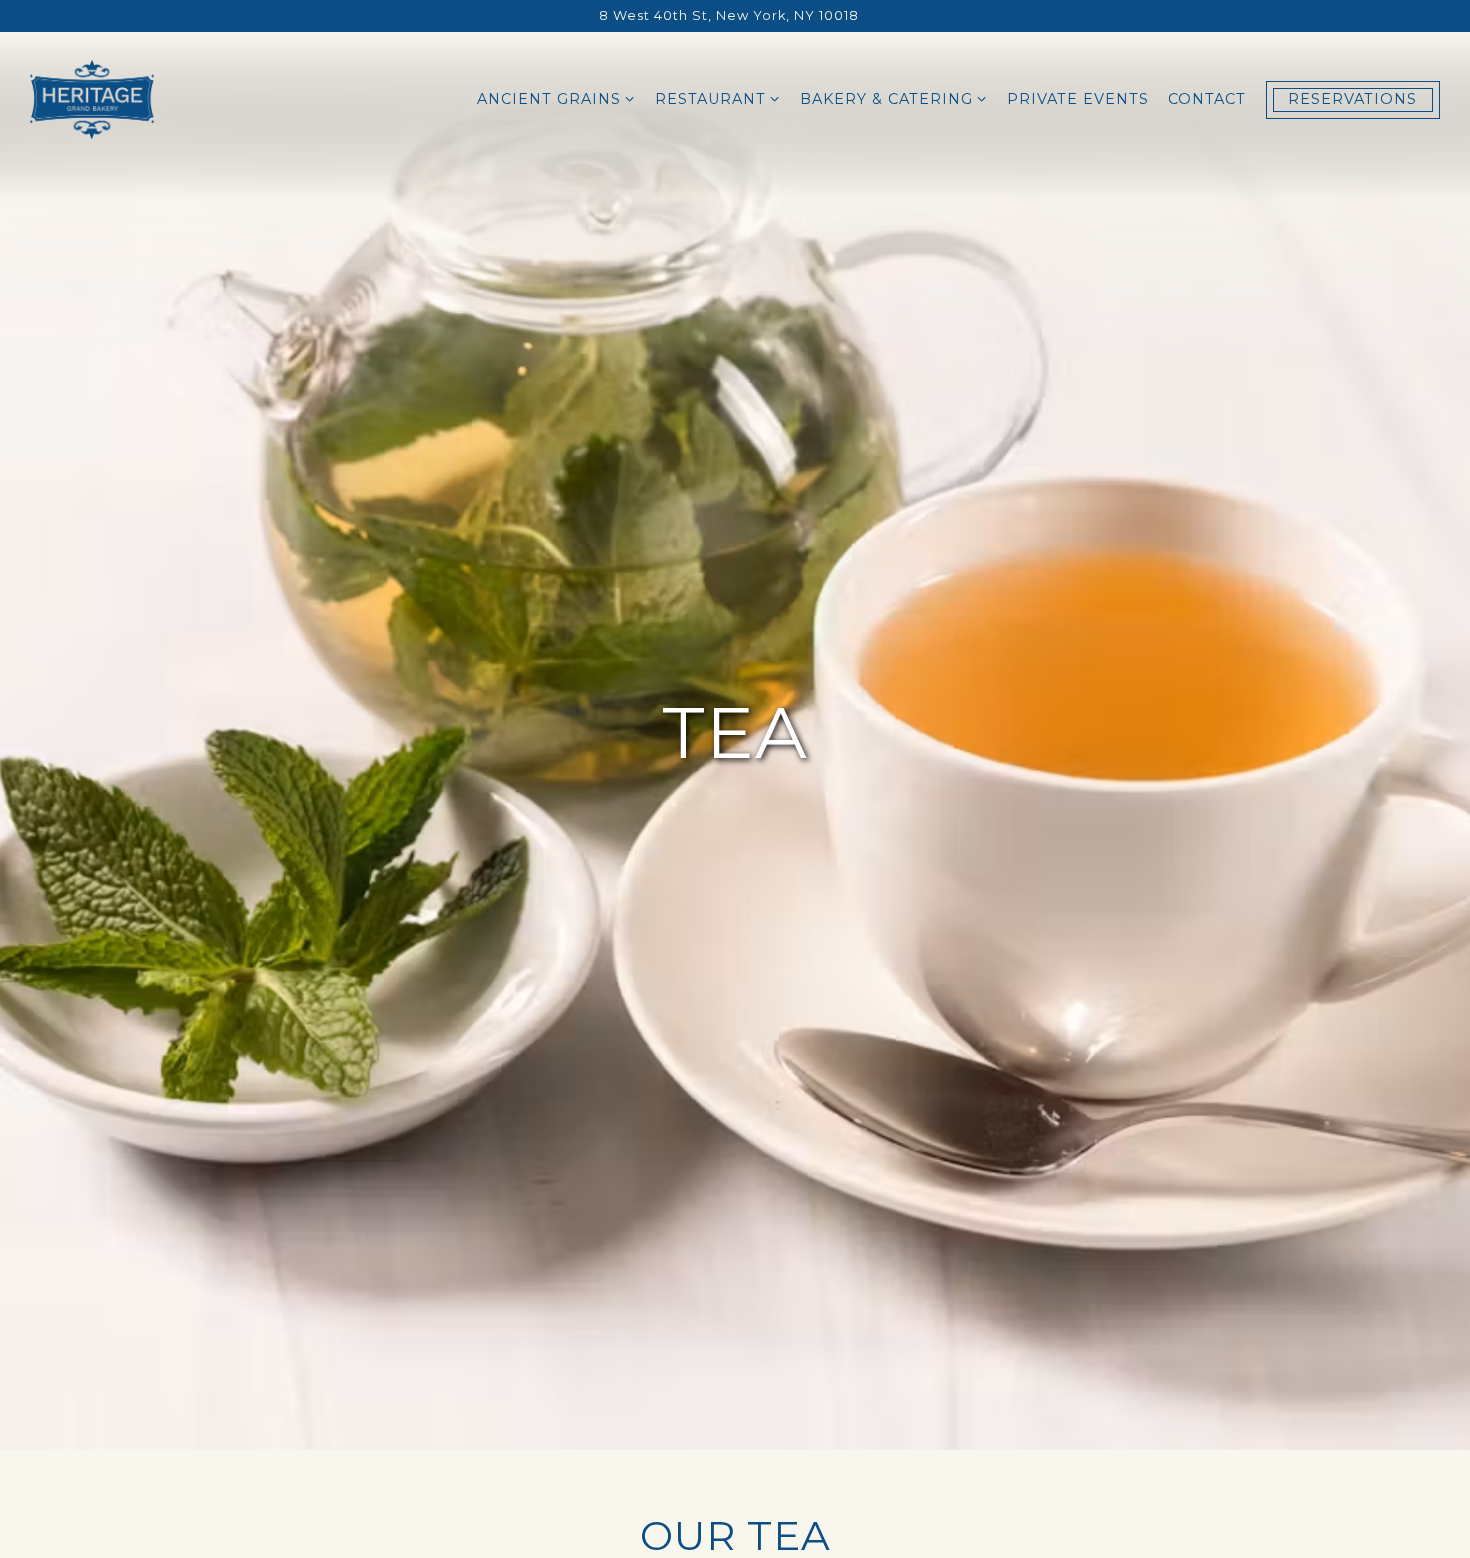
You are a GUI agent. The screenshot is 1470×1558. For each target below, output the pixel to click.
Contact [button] (1207, 99)
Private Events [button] (1078, 99)
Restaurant (718, 98)
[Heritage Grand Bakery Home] (92, 99)
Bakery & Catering (894, 98)
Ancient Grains (556, 98)
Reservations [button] (1352, 99)
